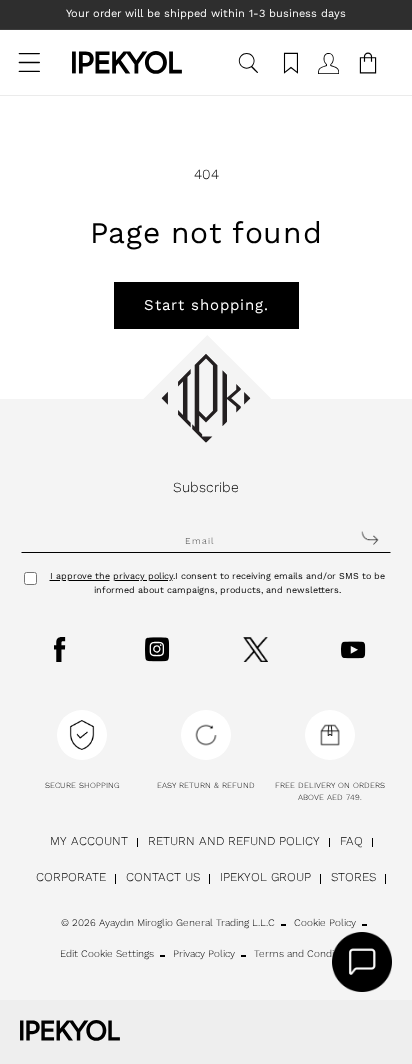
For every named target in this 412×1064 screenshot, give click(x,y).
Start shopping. (206, 305)
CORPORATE (71, 877)
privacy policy (143, 576)
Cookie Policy (325, 922)
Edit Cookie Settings (107, 953)
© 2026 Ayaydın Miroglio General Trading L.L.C (168, 922)
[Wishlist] (288, 73)
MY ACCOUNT (89, 841)
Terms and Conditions (305, 953)
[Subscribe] (370, 538)
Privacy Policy (204, 953)
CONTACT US (163, 877)
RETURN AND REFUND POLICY (234, 841)
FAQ (351, 841)
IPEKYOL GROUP (265, 877)
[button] (30, 73)
